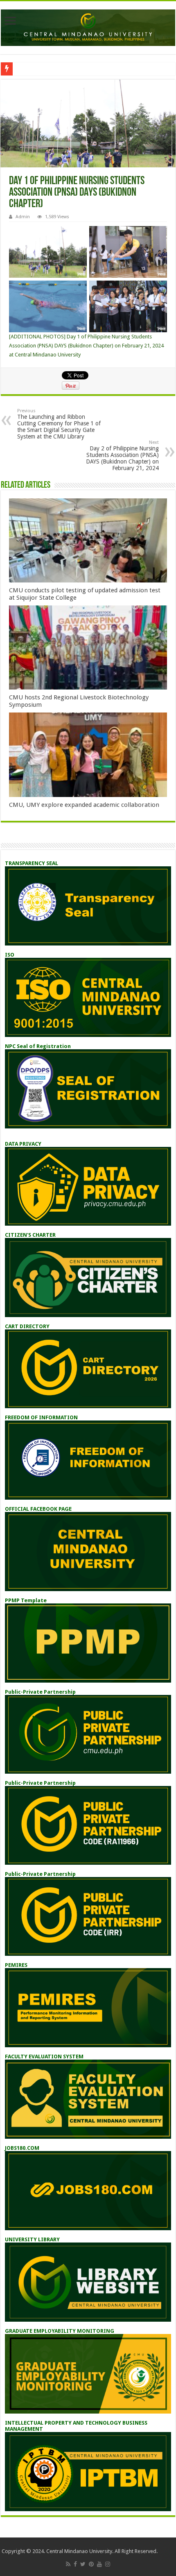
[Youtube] (99, 2564)
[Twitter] (83, 2564)
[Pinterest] (91, 2564)
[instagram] (108, 2564)
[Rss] (68, 2564)
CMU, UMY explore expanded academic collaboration (84, 805)
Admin (23, 217)
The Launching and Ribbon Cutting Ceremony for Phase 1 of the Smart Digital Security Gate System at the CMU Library (59, 424)
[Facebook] (75, 2564)
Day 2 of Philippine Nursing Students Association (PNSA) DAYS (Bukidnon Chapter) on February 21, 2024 (122, 456)
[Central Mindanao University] (88, 26)
